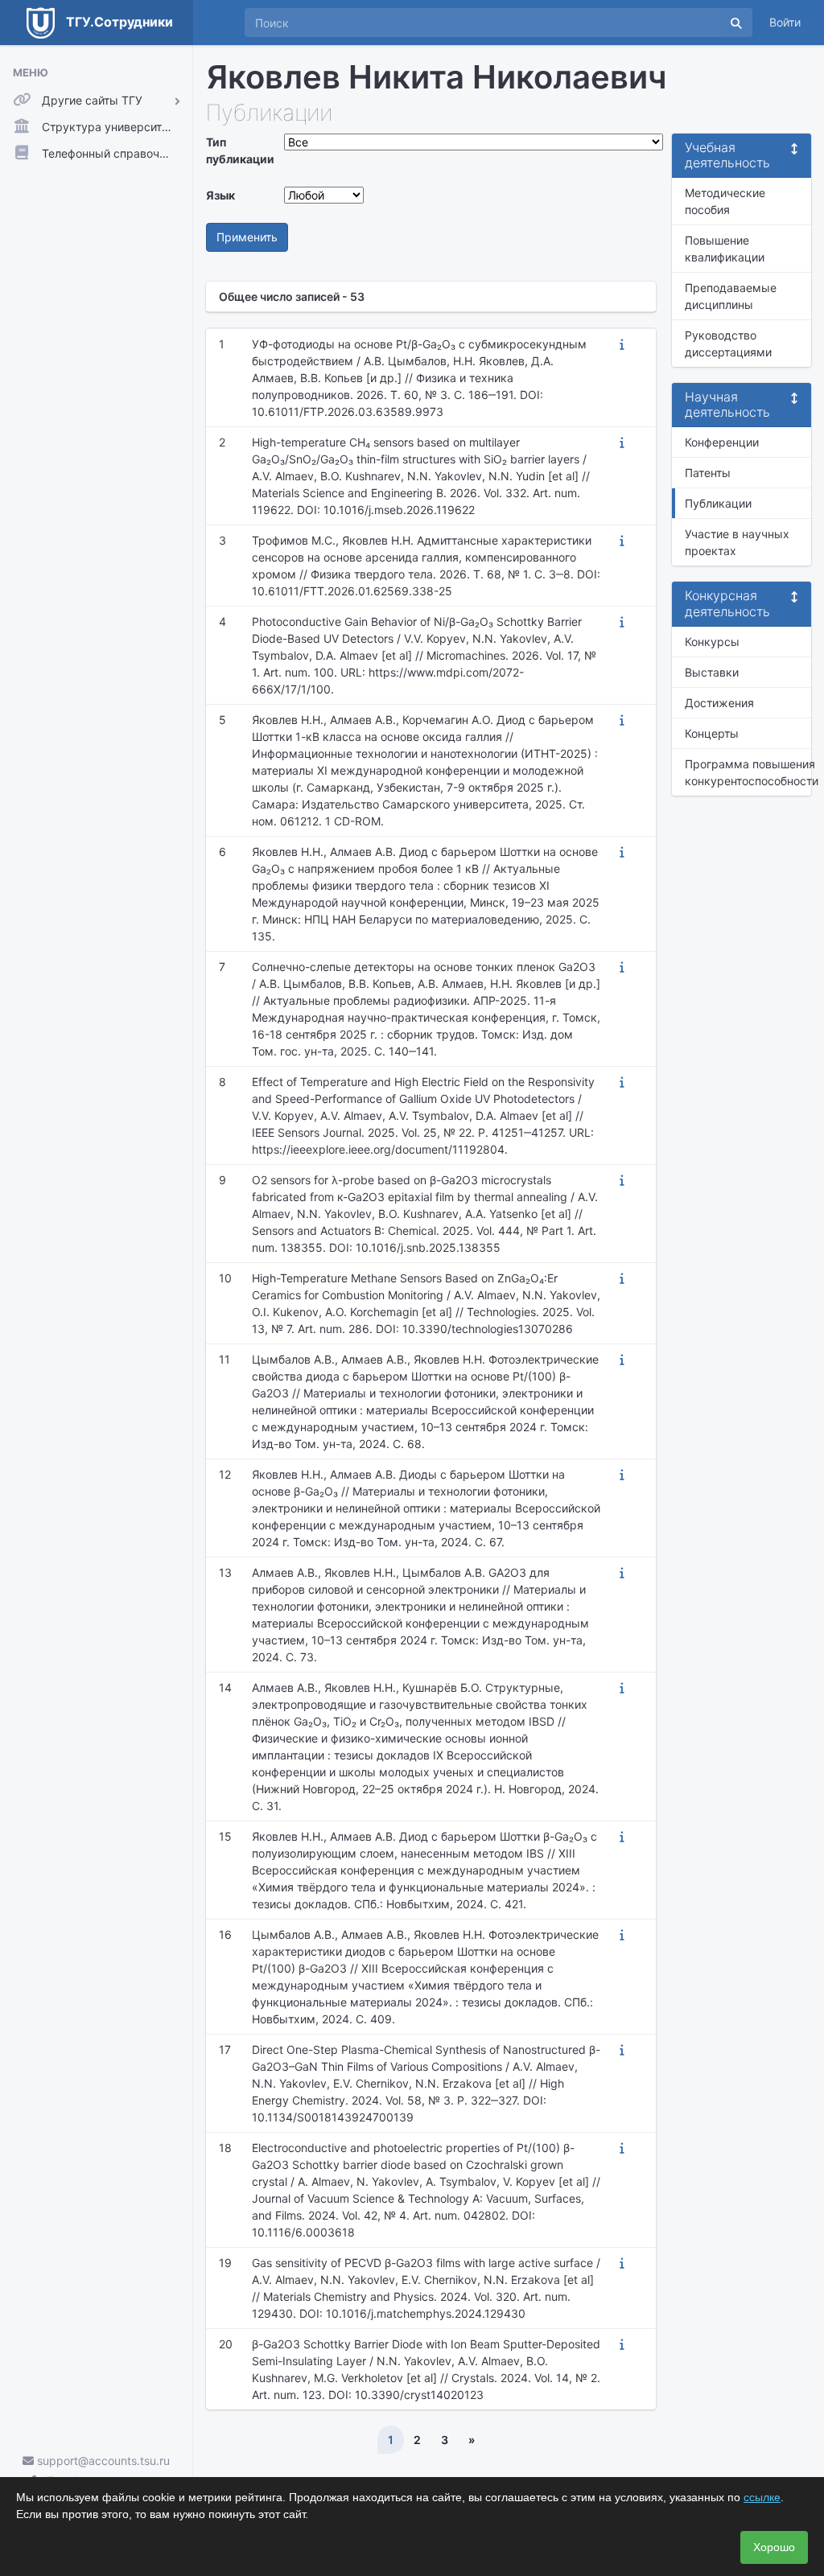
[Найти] (736, 23)
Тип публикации (240, 150)
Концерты (712, 733)
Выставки (712, 672)
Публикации (718, 503)
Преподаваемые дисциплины (731, 296)
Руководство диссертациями (728, 344)
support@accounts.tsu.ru (102, 2461)
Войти (785, 22)
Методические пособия (725, 201)
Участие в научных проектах (737, 542)
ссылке (762, 2497)
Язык (220, 195)
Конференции (722, 442)
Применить (247, 237)
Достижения (719, 703)
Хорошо (774, 2547)
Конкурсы (712, 642)
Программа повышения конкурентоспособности (748, 772)
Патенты (708, 473)
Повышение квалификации (725, 249)
